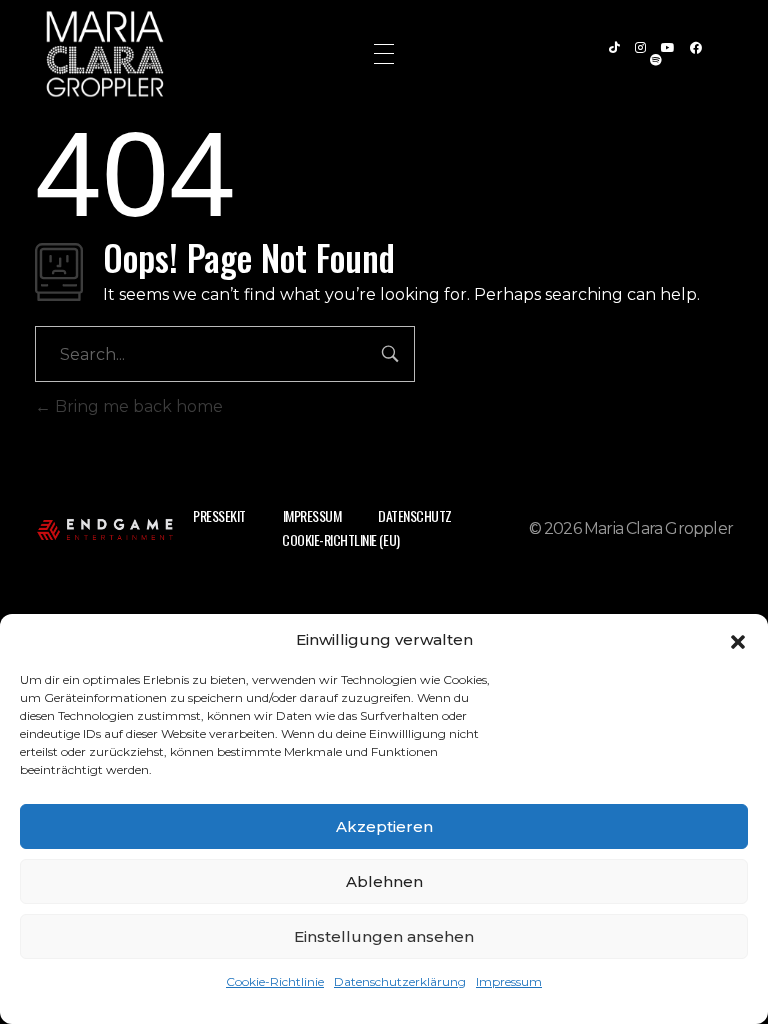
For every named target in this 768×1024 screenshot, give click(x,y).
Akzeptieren (384, 826)
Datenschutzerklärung (400, 981)
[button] (738, 640)
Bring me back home (137, 406)
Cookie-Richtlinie (275, 981)
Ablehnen (384, 881)
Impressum (509, 981)
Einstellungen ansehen (384, 936)
